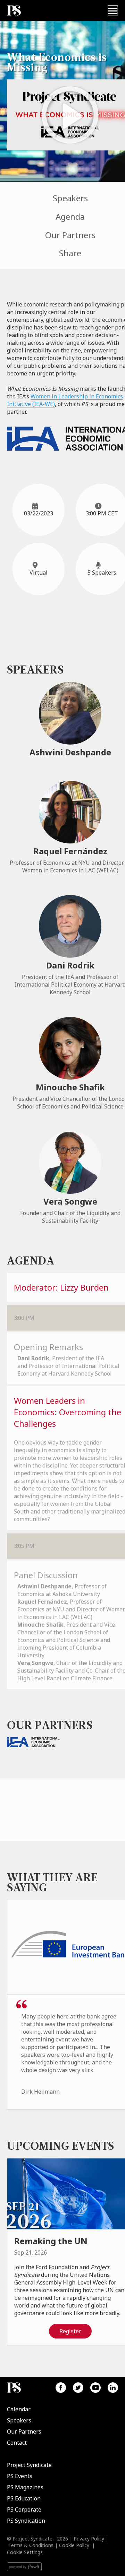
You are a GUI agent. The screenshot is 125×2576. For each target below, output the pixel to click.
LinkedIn (113, 2388)
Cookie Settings (25, 2552)
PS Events (20, 2476)
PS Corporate (24, 2509)
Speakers (70, 198)
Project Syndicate (29, 2465)
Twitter (78, 2388)
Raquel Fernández (70, 851)
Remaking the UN (51, 2241)
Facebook (61, 2388)
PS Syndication (26, 2521)
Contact (17, 2443)
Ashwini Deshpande (70, 752)
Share (70, 253)
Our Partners (70, 235)
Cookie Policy (74, 2545)
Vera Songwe (70, 1201)
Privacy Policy (89, 2539)
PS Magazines (25, 2487)
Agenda (70, 216)
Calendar (19, 2409)
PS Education (24, 2498)
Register (70, 2331)
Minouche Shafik (70, 1087)
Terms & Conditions (31, 2545)
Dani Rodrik (70, 965)
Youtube (95, 2388)
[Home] (14, 11)
